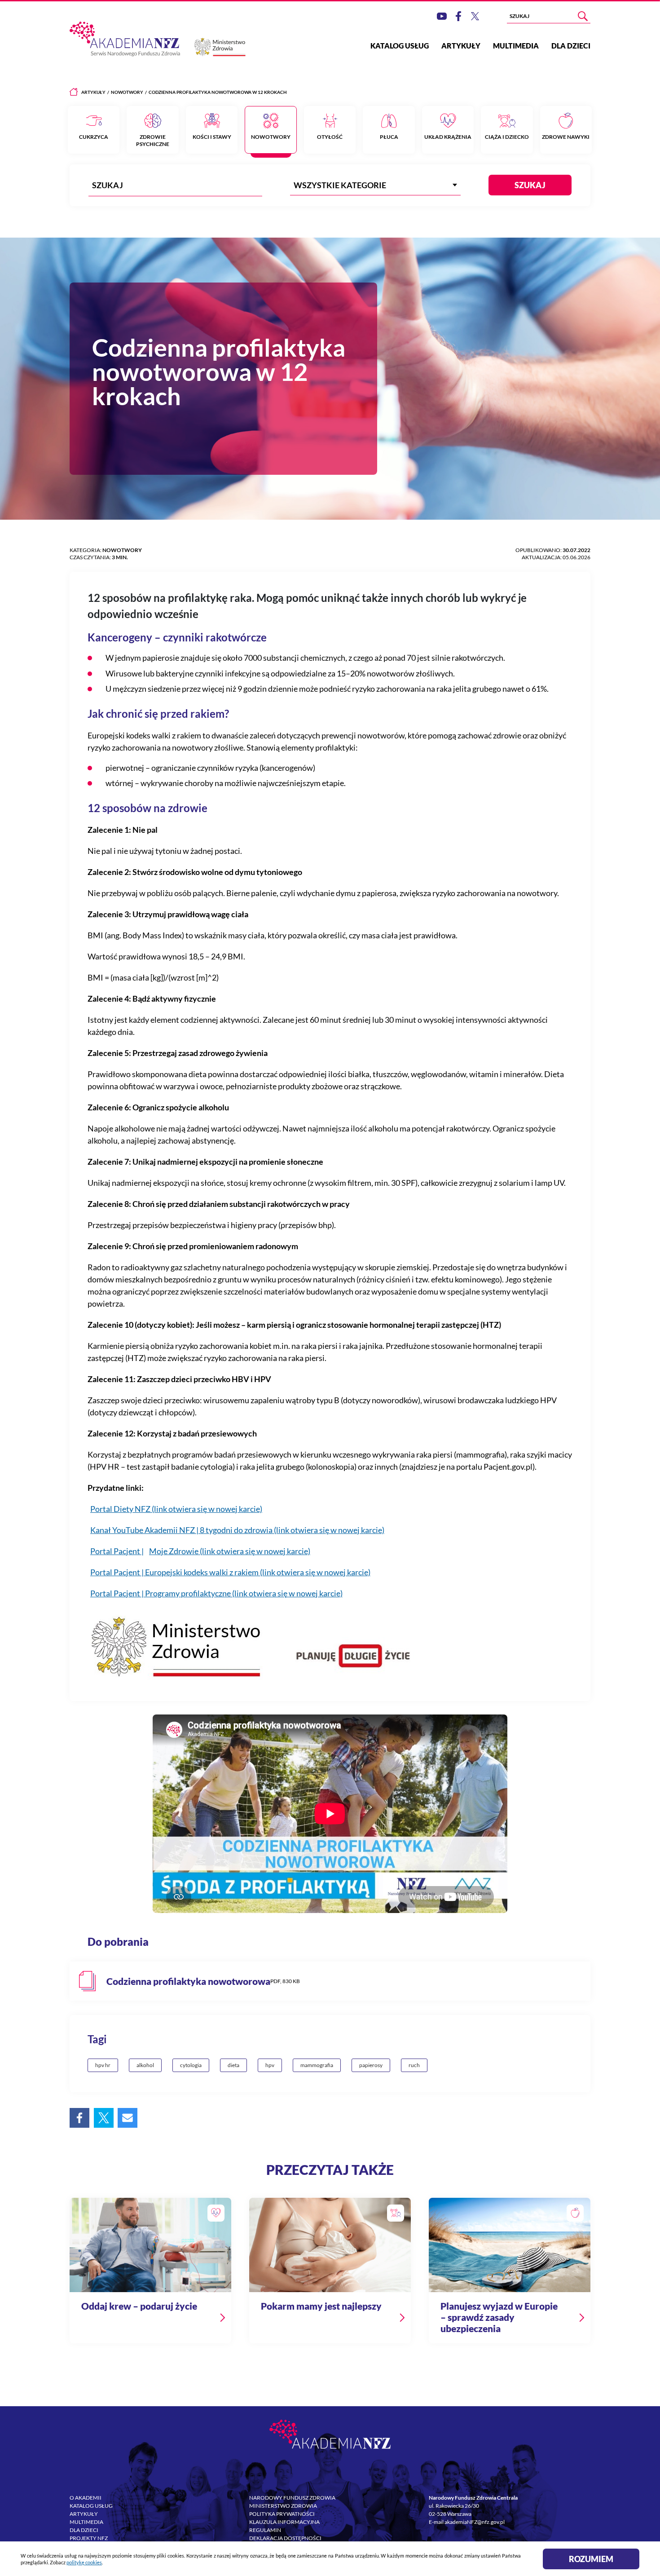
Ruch (414, 2065)
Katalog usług (400, 46)
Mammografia (317, 2065)
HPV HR (103, 2065)
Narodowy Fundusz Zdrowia (292, 2498)
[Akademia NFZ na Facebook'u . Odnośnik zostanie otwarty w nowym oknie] (458, 16)
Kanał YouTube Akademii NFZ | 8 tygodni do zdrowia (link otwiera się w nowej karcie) (237, 1530)
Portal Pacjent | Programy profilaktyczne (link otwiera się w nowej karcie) (216, 1593)
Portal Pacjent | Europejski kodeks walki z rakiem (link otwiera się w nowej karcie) (230, 1572)
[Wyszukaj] (583, 16)
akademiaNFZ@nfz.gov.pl (475, 2522)
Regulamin (265, 2530)
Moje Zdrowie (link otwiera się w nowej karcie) (230, 1551)
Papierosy (371, 2065)
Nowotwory (127, 92)
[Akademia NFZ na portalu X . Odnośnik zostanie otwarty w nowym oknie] (475, 16)
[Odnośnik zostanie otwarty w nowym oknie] (330, 1981)
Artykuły (461, 46)
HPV (270, 2065)
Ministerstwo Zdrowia (283, 2506)
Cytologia (191, 2065)
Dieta (233, 2065)
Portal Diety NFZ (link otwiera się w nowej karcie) (176, 1509)
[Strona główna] (74, 92)
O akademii (86, 2498)
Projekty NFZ (89, 2538)
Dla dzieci (571, 46)
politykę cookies (84, 2562)
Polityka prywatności (282, 2514)
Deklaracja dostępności (285, 2538)
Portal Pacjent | (117, 1551)
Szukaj (530, 185)
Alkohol (145, 2065)
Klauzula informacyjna (284, 2522)
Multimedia (516, 46)
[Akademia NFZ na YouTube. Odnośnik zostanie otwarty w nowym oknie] (442, 16)
